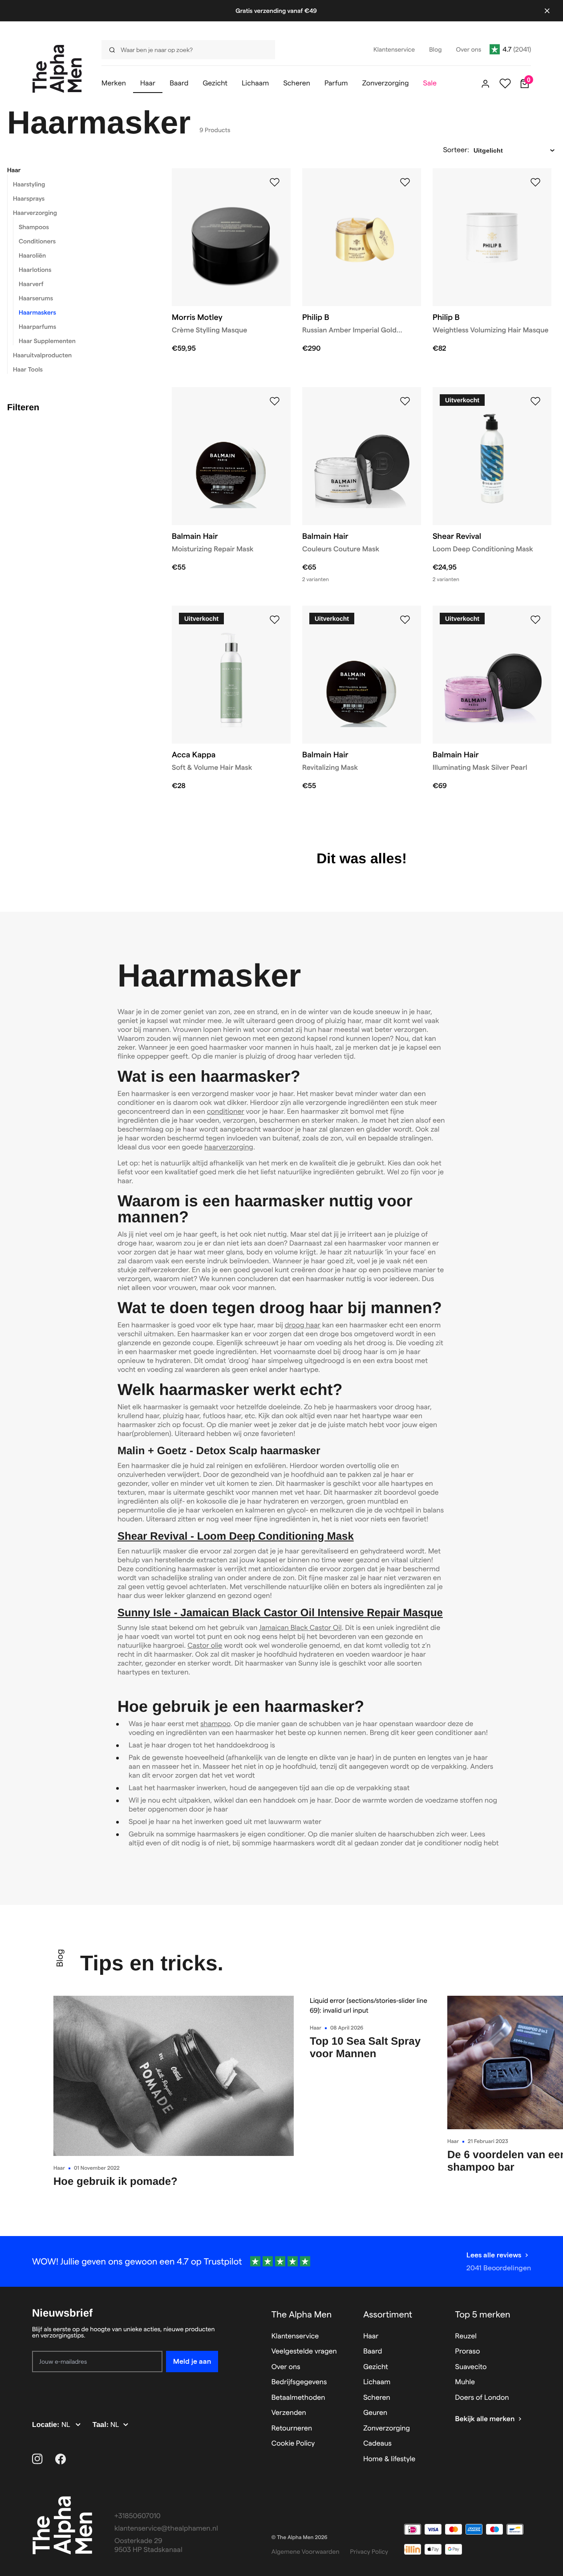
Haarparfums (37, 327)
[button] (78, 170)
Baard (373, 2352)
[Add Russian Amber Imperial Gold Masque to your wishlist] (405, 182)
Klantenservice (295, 2336)
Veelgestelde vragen (304, 2352)
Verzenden (289, 2413)
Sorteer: (456, 150)
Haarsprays (29, 198)
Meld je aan (192, 2361)
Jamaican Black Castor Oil (300, 1628)
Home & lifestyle (389, 2459)
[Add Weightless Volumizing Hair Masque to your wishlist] (535, 182)
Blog (60, 1958)
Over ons (286, 2367)
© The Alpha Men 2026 (300, 2538)
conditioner (226, 1112)
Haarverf (31, 284)
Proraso (468, 2352)
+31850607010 (138, 2516)
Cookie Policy (293, 2444)
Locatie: (47, 2425)
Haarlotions (35, 270)
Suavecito (471, 2367)
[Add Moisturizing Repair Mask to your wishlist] (275, 401)
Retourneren (292, 2428)
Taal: (102, 2425)
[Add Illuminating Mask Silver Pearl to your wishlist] (535, 620)
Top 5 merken (483, 2314)
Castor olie (205, 1646)
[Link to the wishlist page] (505, 84)
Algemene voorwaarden (306, 2552)
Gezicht (376, 2367)
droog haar (303, 1325)
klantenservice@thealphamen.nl (166, 2529)
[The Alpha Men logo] (57, 69)
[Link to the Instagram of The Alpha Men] (37, 2459)
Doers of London (482, 2398)
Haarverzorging (35, 213)
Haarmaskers (37, 312)
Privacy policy (369, 2552)
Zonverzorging (387, 2428)
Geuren (375, 2413)
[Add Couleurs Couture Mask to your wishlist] (405, 401)
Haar (14, 170)
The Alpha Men (302, 2314)
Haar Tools (28, 369)
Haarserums (36, 298)
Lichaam (377, 2382)
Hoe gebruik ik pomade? (115, 2182)
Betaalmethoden (298, 2398)
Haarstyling (29, 184)
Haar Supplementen (47, 341)
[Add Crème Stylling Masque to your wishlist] (275, 182)
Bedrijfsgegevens (299, 2382)
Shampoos (34, 227)
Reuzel (466, 2336)
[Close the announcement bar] (547, 11)
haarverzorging (229, 1147)
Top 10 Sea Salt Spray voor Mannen (365, 2048)
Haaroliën (32, 255)
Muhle (465, 2382)
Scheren (377, 2398)
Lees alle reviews (494, 2255)
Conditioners (37, 241)
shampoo (215, 1724)
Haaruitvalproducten (42, 355)
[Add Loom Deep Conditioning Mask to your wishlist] (535, 401)
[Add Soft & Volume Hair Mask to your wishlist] (275, 620)
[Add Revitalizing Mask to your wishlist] (405, 620)
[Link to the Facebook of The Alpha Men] (61, 2459)
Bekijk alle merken (485, 2419)
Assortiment (388, 2314)
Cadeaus (377, 2444)
